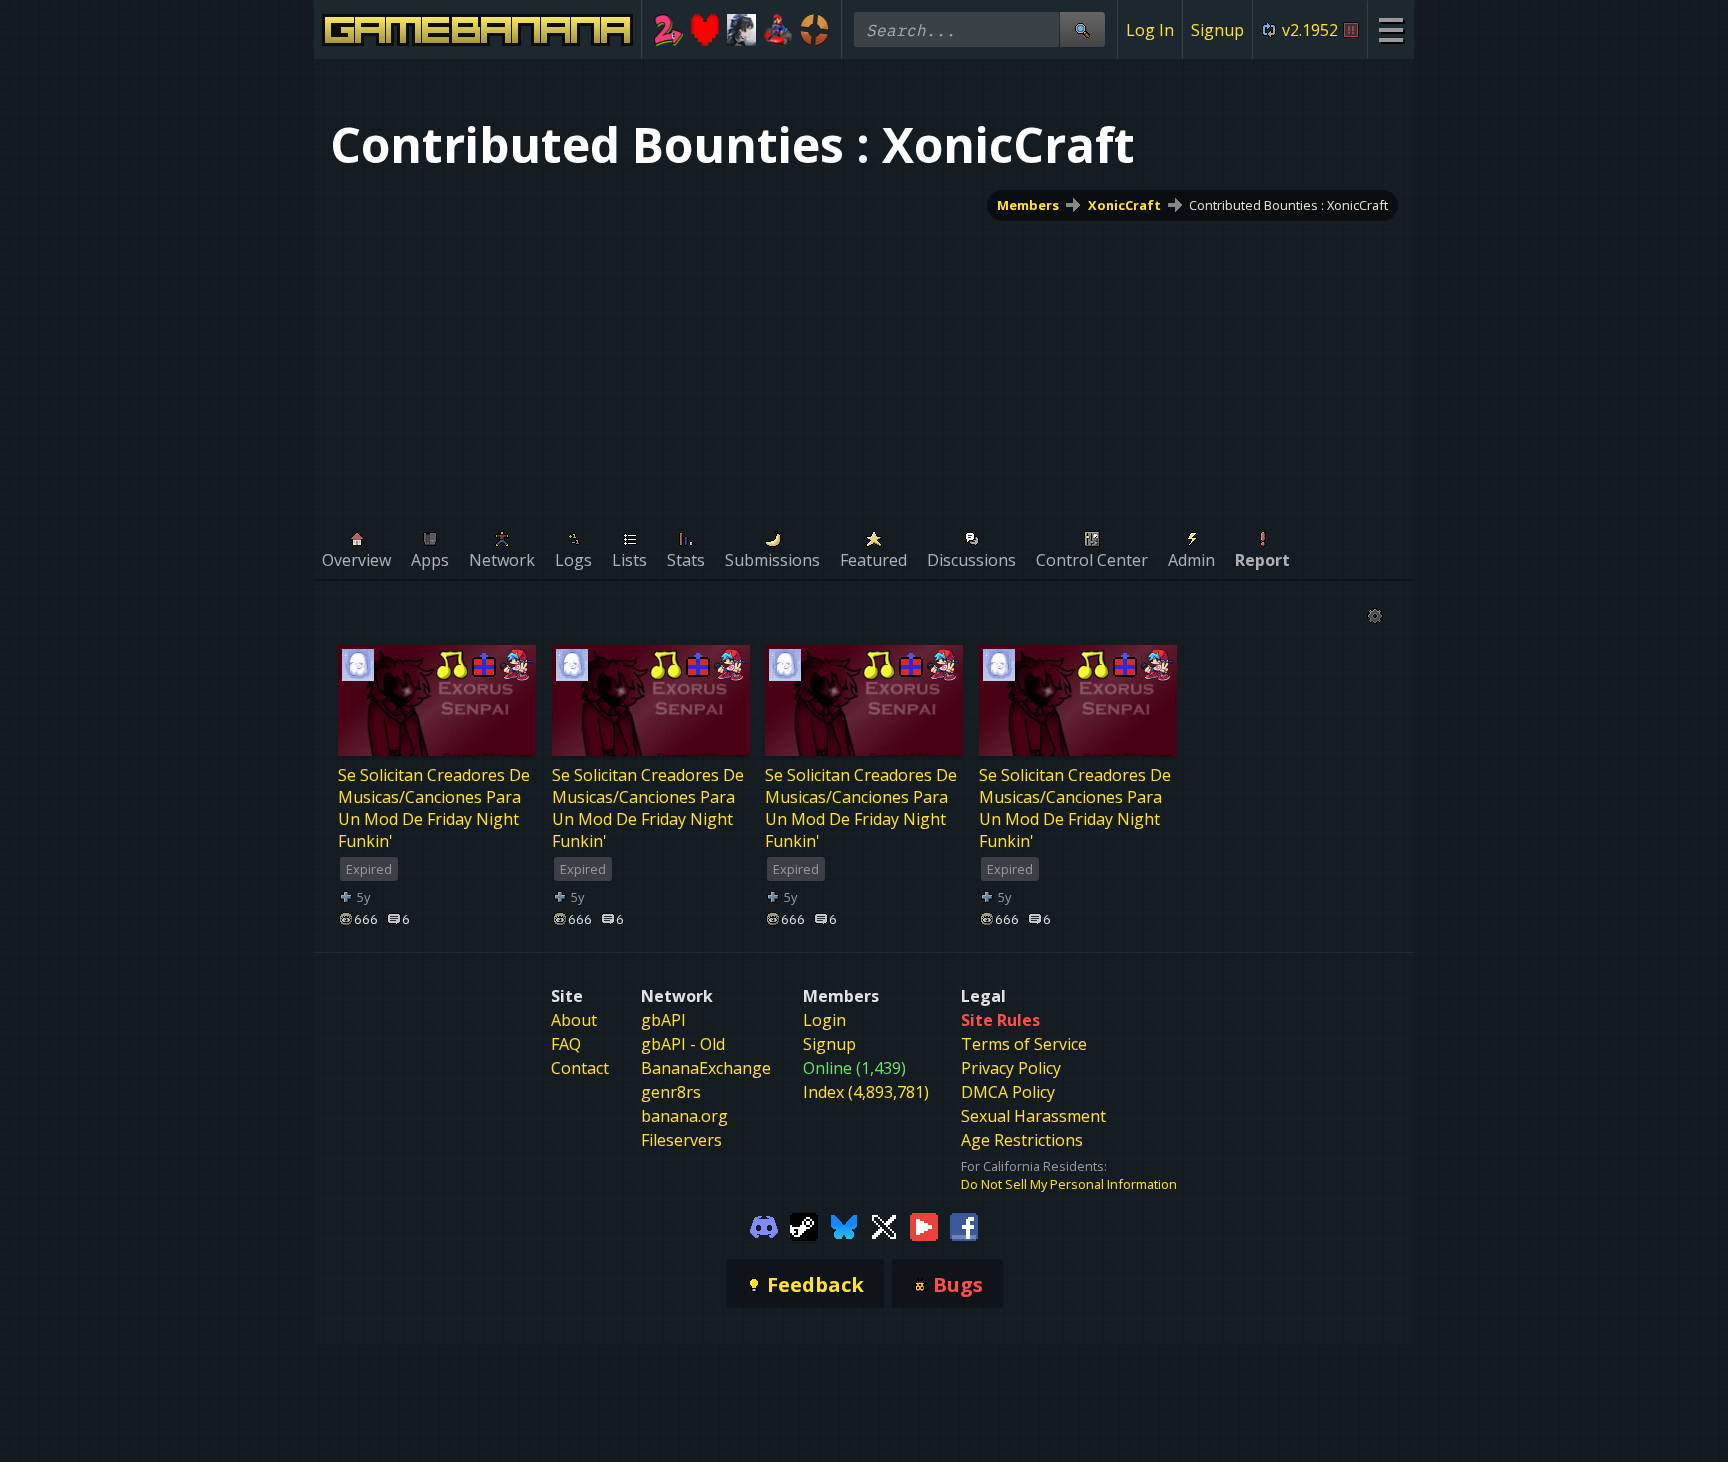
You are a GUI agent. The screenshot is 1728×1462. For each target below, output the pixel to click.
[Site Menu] (1390, 29)
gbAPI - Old (683, 1044)
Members (1028, 205)
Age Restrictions (1022, 1140)
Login (824, 1020)
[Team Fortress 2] (814, 30)
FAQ (566, 1044)
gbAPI (663, 1020)
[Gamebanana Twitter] (884, 1225)
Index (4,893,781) (866, 1092)
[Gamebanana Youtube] (924, 1225)
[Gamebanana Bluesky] (844, 1225)
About (574, 1020)
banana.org (684, 1116)
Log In (1150, 30)
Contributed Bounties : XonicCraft (1288, 205)
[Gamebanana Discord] (764, 1225)
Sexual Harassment (1033, 1116)
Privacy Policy (1011, 1068)
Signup (1217, 30)
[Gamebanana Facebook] (964, 1225)
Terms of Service (1024, 1044)
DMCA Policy (1008, 1092)
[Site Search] (1082, 29)
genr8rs (671, 1092)
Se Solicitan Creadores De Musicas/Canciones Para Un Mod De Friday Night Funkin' (434, 808)
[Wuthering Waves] (741, 30)
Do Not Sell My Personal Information (1069, 1184)
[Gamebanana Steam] (804, 1225)
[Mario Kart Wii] (778, 30)
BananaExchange (706, 1068)
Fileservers (681, 1140)
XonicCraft (1124, 205)
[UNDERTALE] (705, 30)
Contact (580, 1068)
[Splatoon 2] (668, 30)
